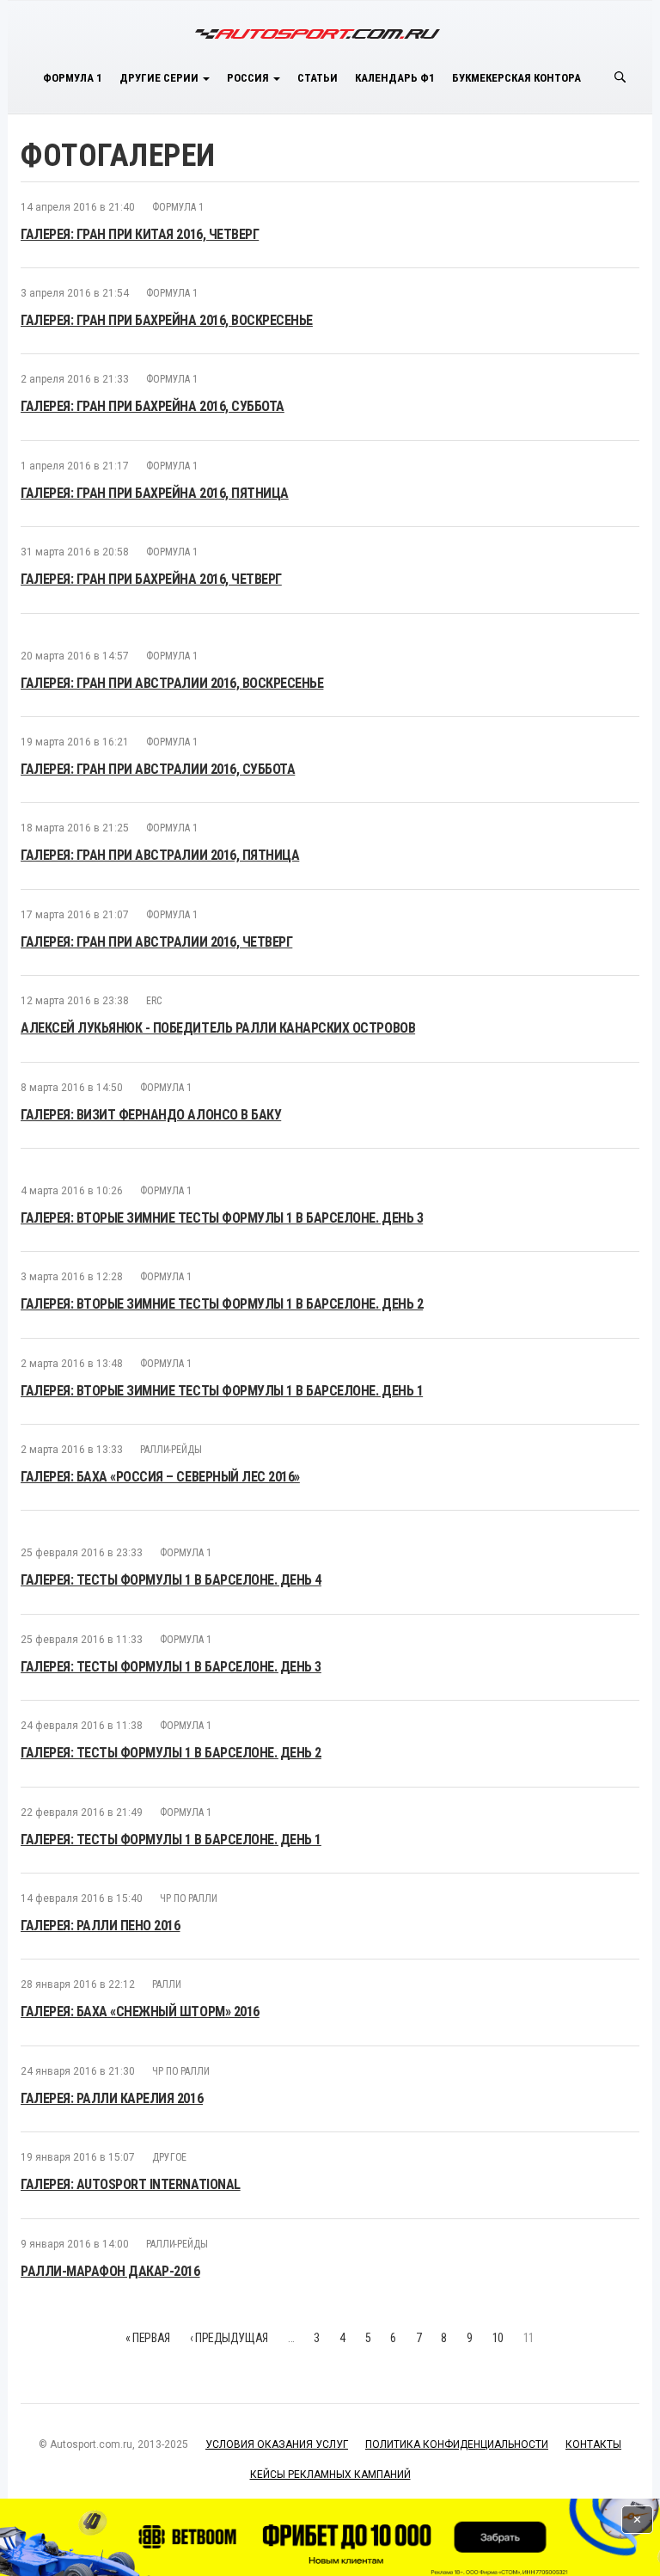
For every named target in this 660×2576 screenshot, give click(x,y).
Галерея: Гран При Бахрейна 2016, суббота (153, 406)
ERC (154, 1001)
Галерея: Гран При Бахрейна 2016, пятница (155, 493)
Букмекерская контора (516, 78)
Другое (169, 2157)
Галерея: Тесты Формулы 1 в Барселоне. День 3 (171, 1667)
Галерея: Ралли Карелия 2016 (112, 2098)
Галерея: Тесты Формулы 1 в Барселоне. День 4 (171, 1580)
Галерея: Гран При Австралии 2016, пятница (160, 855)
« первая (148, 2338)
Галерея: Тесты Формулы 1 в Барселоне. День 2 (171, 1753)
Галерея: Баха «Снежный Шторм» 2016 (140, 2012)
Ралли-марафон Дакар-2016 (110, 2271)
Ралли (166, 1984)
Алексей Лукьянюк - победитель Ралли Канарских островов (218, 1028)
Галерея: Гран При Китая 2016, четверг (140, 234)
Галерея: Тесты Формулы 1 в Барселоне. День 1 (171, 1840)
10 (498, 2338)
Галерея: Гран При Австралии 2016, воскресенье (172, 683)
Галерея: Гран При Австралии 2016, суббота (158, 769)
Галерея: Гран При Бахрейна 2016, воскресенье (167, 320)
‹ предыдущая (229, 2338)
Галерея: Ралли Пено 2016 (100, 1926)
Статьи (318, 78)
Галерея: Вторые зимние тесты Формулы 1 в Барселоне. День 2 (222, 1304)
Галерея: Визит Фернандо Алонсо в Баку (151, 1115)
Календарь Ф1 (395, 78)
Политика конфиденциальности (457, 2444)
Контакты (593, 2444)
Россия (249, 78)
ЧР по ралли (189, 1898)
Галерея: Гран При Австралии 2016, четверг (156, 942)
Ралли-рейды (171, 1450)
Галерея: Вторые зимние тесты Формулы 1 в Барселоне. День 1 (222, 1391)
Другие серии (160, 78)
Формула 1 (73, 78)
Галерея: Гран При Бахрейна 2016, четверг (151, 579)
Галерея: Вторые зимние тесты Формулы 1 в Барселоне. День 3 (222, 1218)
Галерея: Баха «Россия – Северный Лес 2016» (160, 1477)
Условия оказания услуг (277, 2444)
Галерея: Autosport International (131, 2184)
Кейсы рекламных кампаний (330, 2475)
